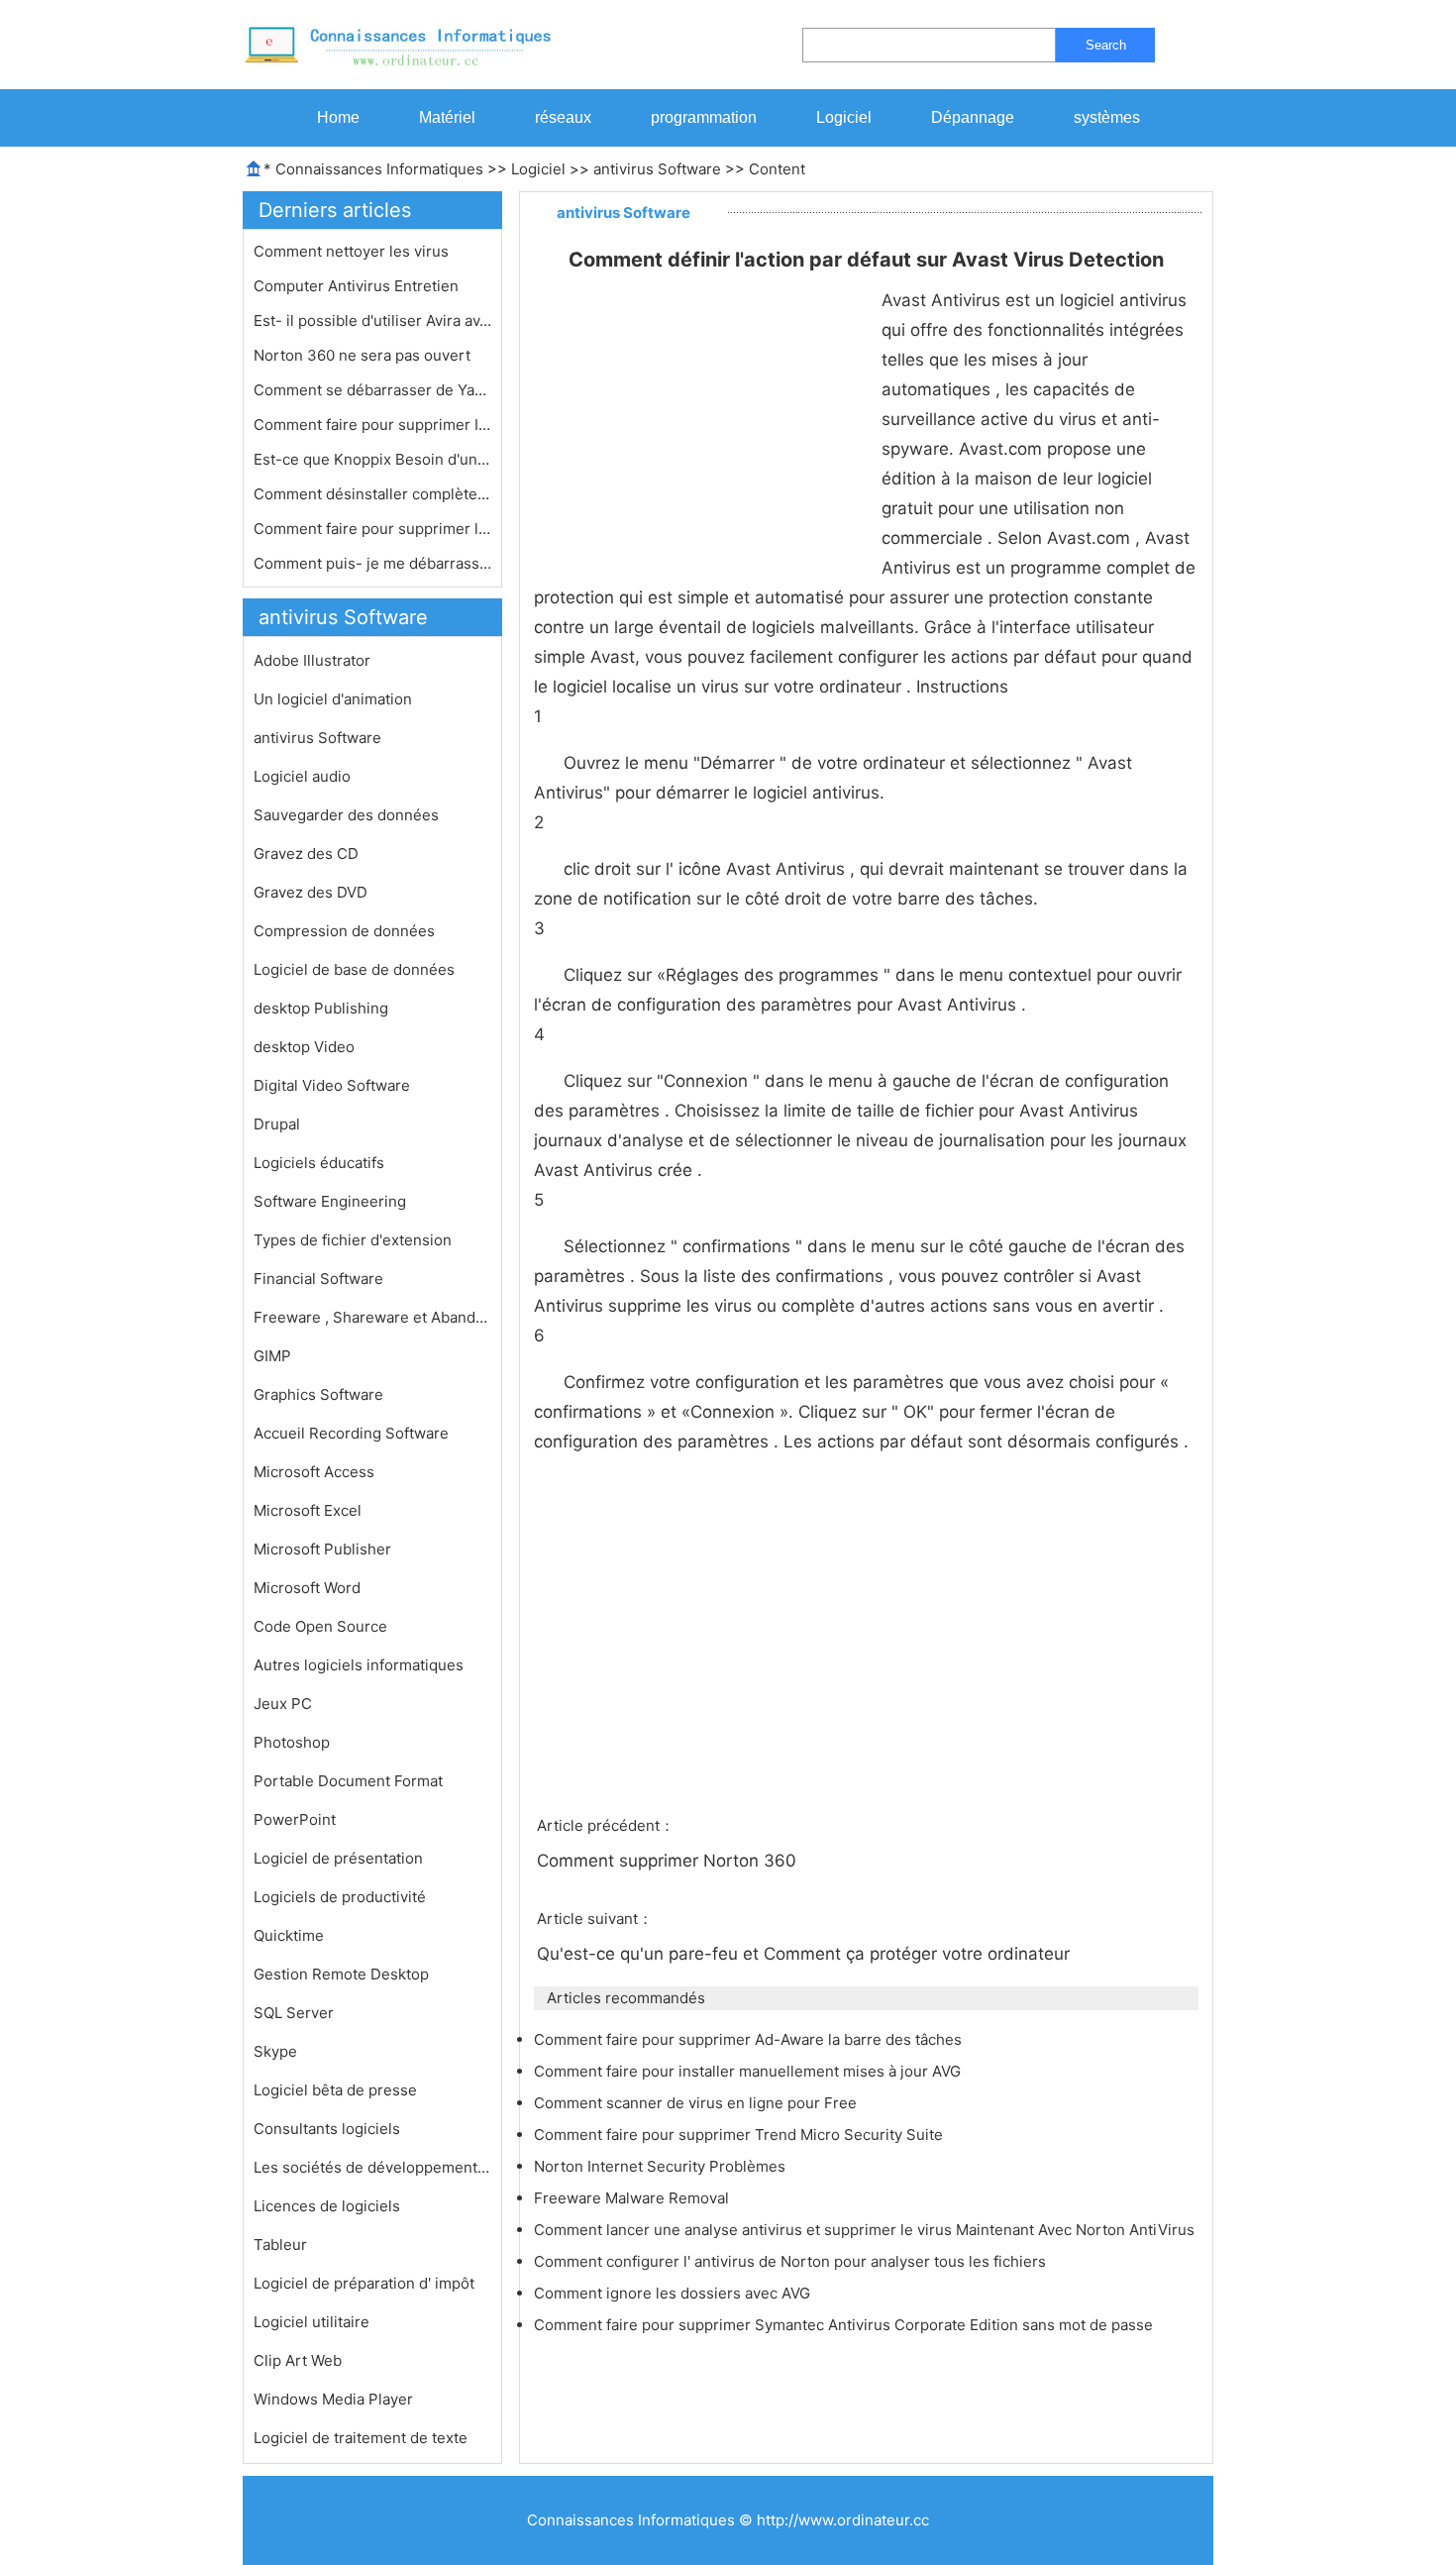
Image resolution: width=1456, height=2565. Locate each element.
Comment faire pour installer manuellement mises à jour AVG (749, 2071)
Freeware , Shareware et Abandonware (372, 1317)
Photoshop (292, 1742)
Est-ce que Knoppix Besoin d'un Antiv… (372, 459)
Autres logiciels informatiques (359, 1665)
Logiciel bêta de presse (335, 2090)
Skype (275, 2051)
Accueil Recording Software (351, 1433)
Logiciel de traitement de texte (361, 2438)
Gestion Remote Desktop (341, 1974)
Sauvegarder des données (346, 815)
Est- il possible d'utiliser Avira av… (372, 321)
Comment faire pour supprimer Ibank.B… (372, 425)
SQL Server (294, 2013)
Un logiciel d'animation (333, 699)
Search (1106, 45)
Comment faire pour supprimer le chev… (372, 529)
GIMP (272, 1356)
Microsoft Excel (308, 1510)
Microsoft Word (307, 1588)
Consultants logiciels (327, 2129)
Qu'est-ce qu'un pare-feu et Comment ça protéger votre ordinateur (806, 1954)
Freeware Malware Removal (633, 2198)
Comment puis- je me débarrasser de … (372, 563)
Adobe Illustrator (312, 660)
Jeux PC (283, 1704)
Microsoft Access (314, 1472)
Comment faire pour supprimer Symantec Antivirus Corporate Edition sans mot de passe (845, 2325)
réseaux (563, 117)
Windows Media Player (333, 2399)
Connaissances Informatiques (379, 169)
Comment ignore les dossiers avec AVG (674, 2293)
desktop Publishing (321, 1008)
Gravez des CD (306, 854)
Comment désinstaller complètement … (372, 494)
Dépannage (973, 117)
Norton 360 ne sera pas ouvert (364, 355)
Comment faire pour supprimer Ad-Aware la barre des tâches (750, 2039)
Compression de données (344, 931)
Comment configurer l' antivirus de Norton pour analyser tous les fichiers (792, 2261)
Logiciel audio (302, 776)
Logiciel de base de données (354, 969)
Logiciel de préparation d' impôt (364, 2283)
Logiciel (844, 117)
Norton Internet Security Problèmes (662, 2166)
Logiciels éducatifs (319, 1163)
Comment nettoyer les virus (353, 251)
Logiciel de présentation (338, 1858)
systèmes (1107, 117)
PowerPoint (295, 1819)
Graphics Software (318, 1394)
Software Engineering (330, 1201)
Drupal (277, 1124)
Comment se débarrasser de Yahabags (372, 390)
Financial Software (318, 1279)
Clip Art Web (298, 2360)
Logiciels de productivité (340, 1897)
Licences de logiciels (327, 2206)
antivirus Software (657, 169)
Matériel (447, 117)
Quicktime (289, 1935)
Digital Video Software (332, 1085)
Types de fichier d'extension (353, 1240)
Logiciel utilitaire (312, 2322)
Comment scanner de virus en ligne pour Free (697, 2103)
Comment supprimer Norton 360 (669, 1861)
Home (338, 117)
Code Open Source (320, 1626)
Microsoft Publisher (322, 1549)
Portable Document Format (348, 1781)
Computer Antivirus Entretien (358, 286)
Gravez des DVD (311, 892)
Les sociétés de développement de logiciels (372, 2167)
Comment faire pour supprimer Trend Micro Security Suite (740, 2135)
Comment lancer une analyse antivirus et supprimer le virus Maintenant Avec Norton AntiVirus (866, 2230)
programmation (704, 117)
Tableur (280, 2244)
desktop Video (304, 1047)
